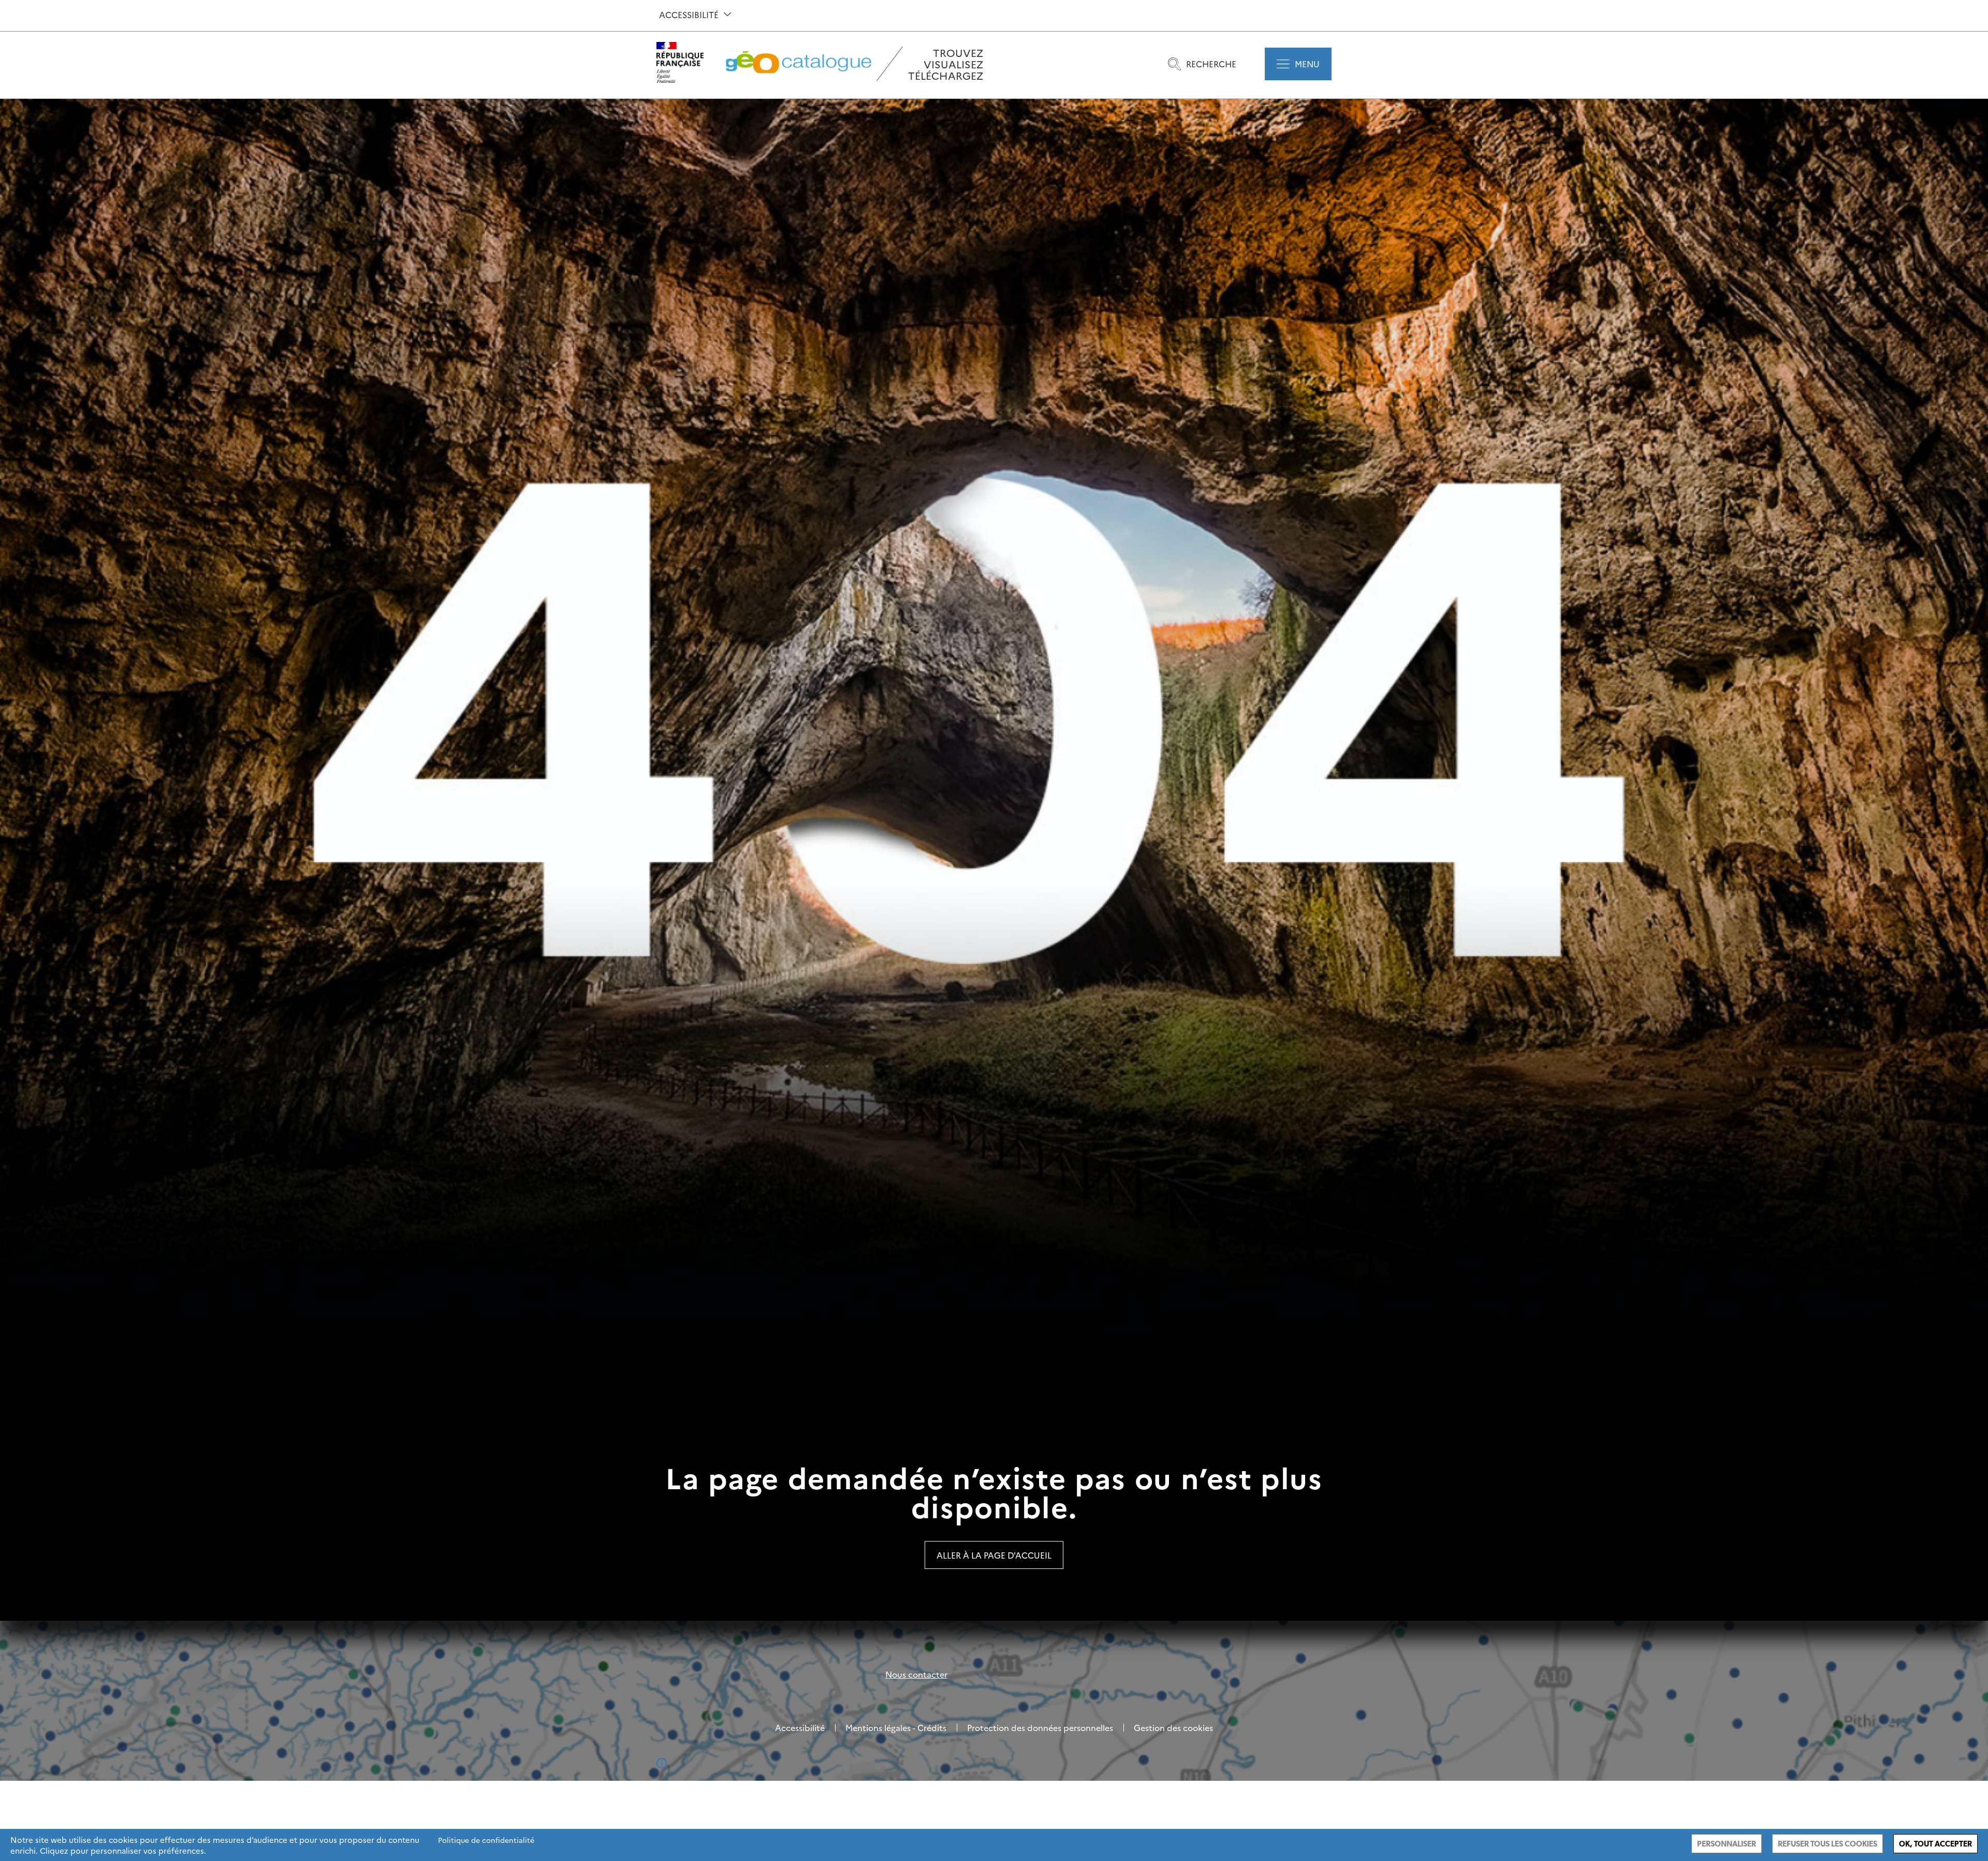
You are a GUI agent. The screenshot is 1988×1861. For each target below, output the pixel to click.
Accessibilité (689, 14)
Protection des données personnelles (1040, 1727)
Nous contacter (916, 1674)
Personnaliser (1727, 1844)
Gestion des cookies (1173, 1727)
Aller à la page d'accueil (994, 1555)
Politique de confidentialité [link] (486, 1840)
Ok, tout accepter (1935, 1844)
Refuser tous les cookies (1828, 1844)
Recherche (1211, 64)
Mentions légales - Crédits (896, 1727)
